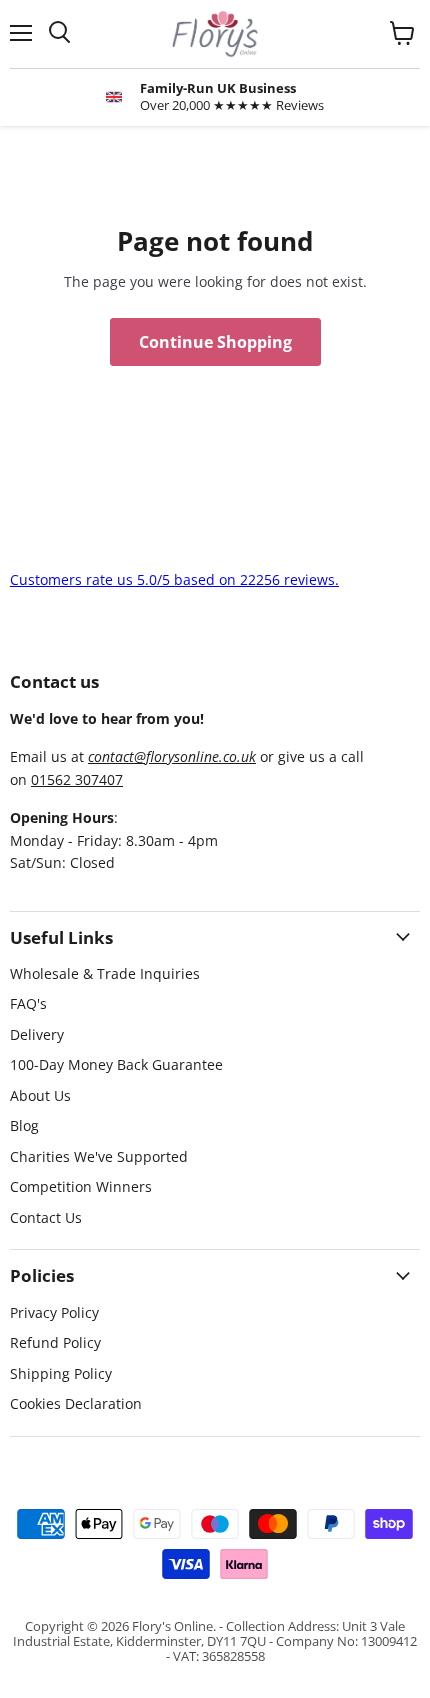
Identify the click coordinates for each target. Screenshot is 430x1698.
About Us (40, 1095)
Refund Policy (55, 1342)
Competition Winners (81, 1186)
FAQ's (28, 1003)
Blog (24, 1125)
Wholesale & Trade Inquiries (105, 973)
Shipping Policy (61, 1373)
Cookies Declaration (76, 1403)
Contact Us (46, 1217)
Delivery (37, 1034)
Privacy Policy (54, 1312)
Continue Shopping (215, 342)
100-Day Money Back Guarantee (116, 1064)
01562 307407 (77, 779)
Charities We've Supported (99, 1156)
